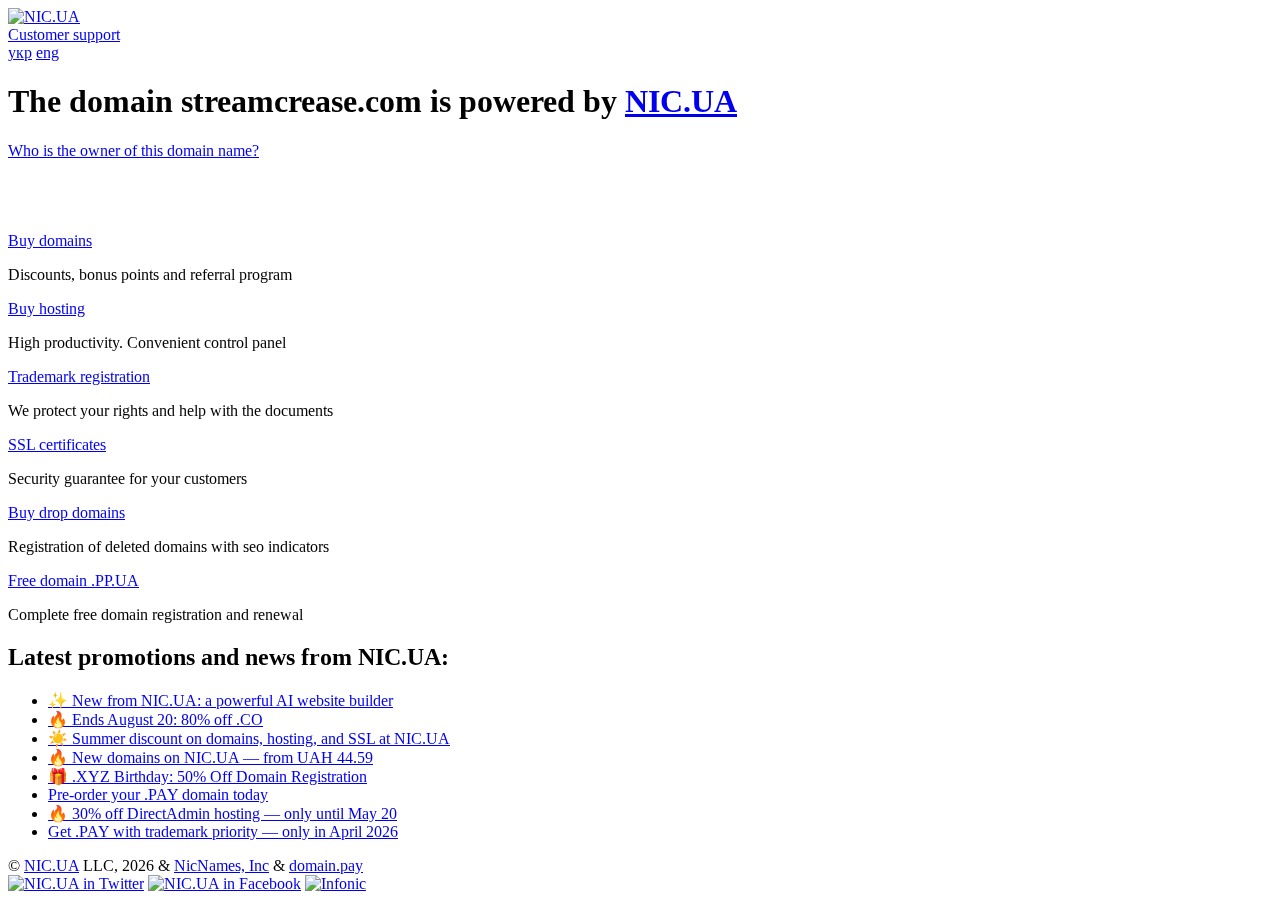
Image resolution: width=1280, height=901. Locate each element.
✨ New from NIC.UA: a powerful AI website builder (220, 700)
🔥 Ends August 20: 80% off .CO (155, 719)
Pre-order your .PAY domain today (158, 794)
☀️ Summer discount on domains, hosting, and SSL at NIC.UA (249, 738)
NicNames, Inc (221, 865)
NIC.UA (681, 101)
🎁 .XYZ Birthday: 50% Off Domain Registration (207, 776)
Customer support (64, 34)
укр (20, 52)
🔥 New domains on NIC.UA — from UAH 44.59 (210, 757)
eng (47, 52)
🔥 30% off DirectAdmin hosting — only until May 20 (222, 813)
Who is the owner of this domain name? (133, 150)
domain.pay (326, 865)
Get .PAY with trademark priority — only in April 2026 (223, 831)
